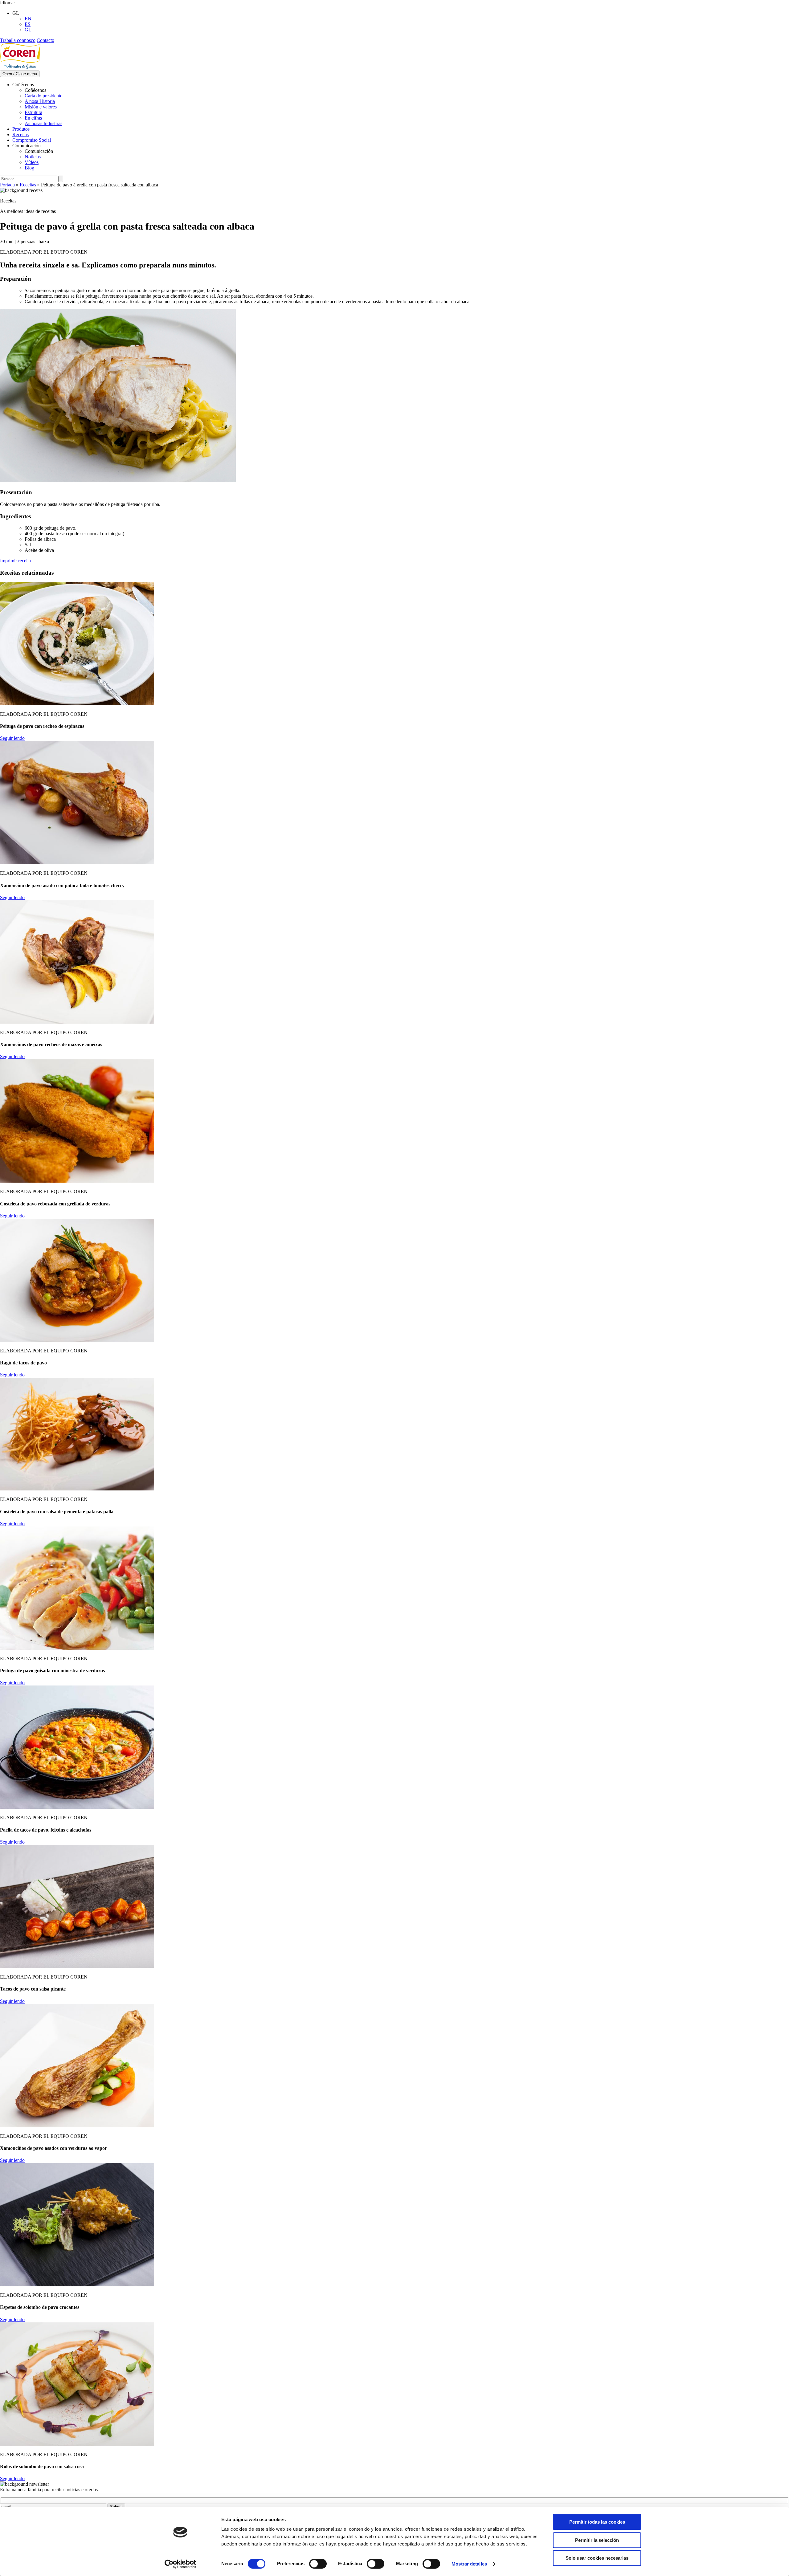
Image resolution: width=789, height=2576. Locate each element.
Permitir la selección (597, 2540)
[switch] (318, 2564)
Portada (7, 185)
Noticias (33, 157)
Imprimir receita (15, 561)
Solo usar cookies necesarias (597, 2558)
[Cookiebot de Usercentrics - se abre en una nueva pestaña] (180, 2564)
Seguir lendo (12, 738)
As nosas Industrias (43, 123)
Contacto (45, 40)
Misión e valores (41, 107)
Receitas (20, 135)
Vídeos (32, 162)
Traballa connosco (18, 40)
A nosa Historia (40, 101)
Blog (29, 168)
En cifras (33, 118)
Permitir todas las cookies (597, 2522)
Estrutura (33, 112)
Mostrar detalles (469, 2564)
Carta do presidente (43, 96)
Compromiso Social (32, 140)
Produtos (21, 129)
